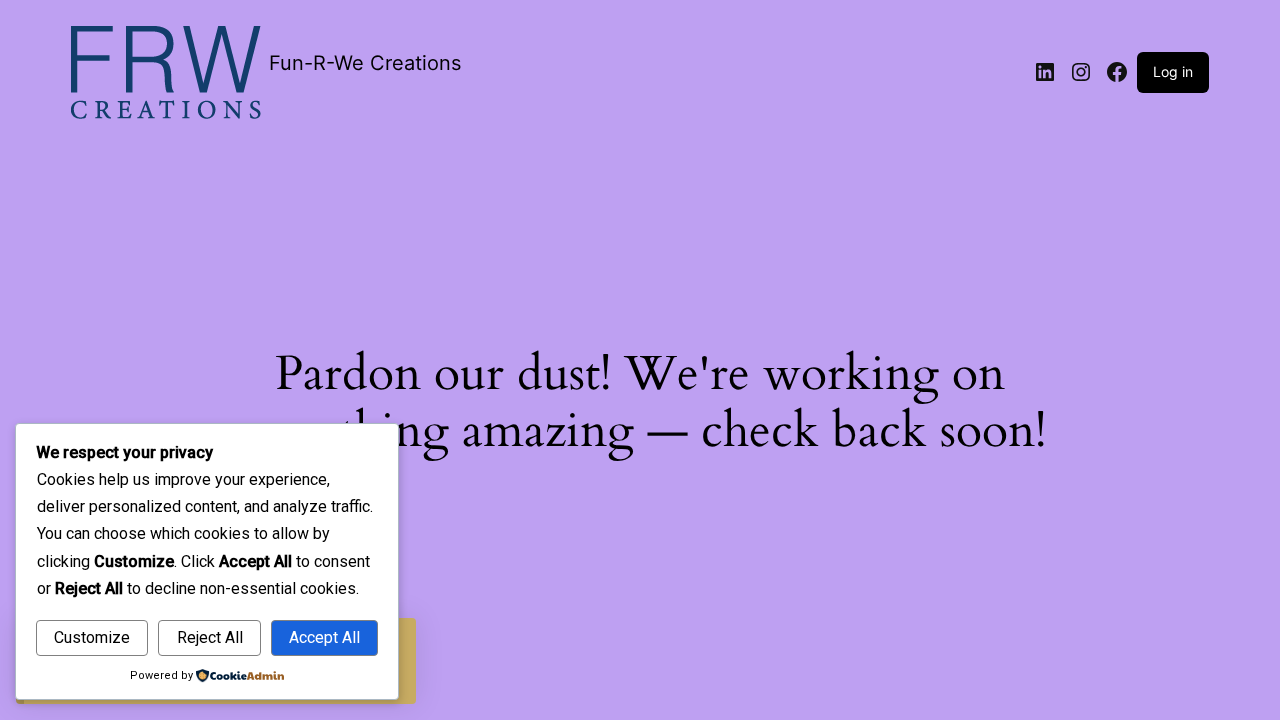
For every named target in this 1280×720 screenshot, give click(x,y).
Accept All (324, 637)
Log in (1173, 71)
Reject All (210, 637)
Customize (92, 637)
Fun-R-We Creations (365, 63)
